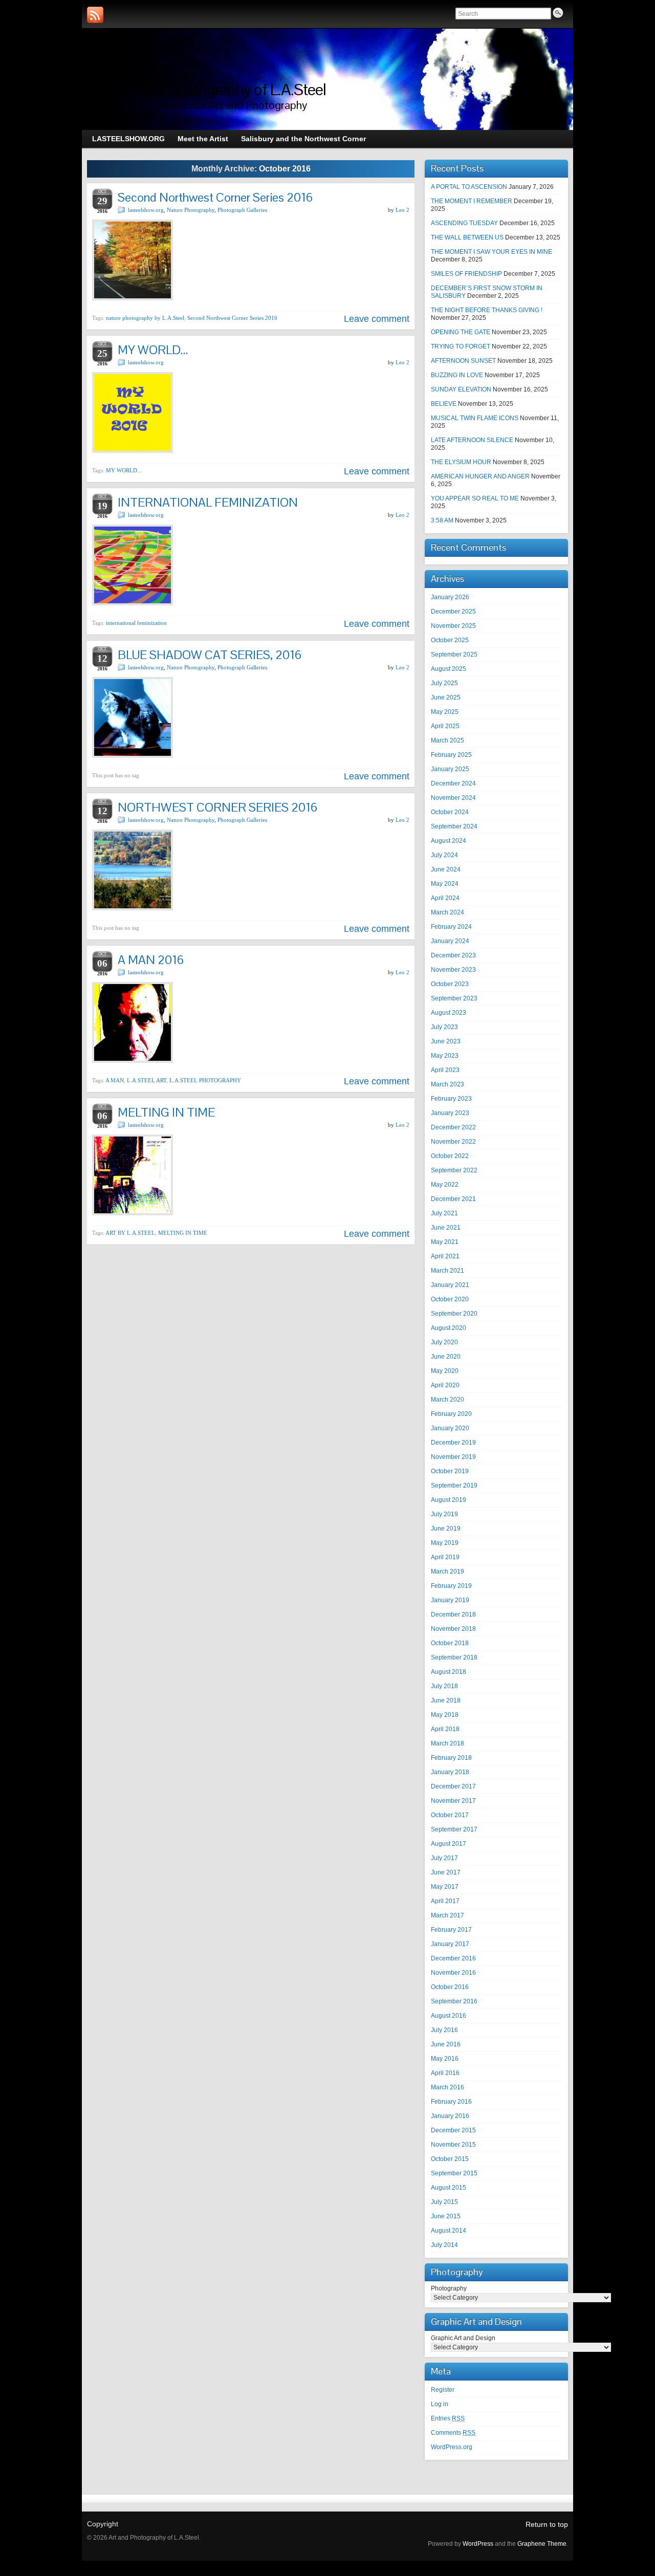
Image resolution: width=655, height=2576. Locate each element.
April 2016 (445, 2073)
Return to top (547, 2524)
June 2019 (446, 1529)
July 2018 (444, 1686)
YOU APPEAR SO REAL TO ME (475, 498)
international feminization (136, 623)
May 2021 (445, 1242)
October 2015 (450, 2159)
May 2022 (445, 1185)
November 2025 (453, 626)
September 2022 (454, 1170)
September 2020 (454, 1314)
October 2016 (450, 1987)
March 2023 (447, 1084)
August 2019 (449, 1500)
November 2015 (453, 2145)
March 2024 (447, 912)
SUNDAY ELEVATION (461, 389)
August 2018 (449, 1672)
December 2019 (453, 1443)
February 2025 (451, 755)
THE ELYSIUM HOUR (461, 462)
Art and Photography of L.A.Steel (222, 89)
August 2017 (449, 1844)
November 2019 (453, 1457)
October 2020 (450, 1299)
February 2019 (451, 1586)
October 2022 (450, 1156)
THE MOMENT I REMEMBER (472, 201)
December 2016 (453, 1958)
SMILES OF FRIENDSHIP (466, 274)
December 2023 (453, 955)
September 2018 (454, 1657)
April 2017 (445, 1901)
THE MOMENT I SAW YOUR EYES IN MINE (492, 252)
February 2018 (451, 1758)
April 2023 (445, 1070)
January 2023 (450, 1113)
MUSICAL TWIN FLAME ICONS (475, 418)
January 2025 (450, 769)
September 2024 (454, 826)
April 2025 (445, 726)
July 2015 (444, 2202)
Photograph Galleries (242, 210)
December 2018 (453, 1614)
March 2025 (447, 740)
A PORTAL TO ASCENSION (469, 187)
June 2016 (446, 2044)
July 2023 (444, 1027)
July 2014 (444, 2245)
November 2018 (453, 1629)
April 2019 (445, 1557)
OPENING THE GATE (461, 332)
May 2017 (445, 1887)
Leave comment (377, 319)
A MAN (115, 1080)
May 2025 (445, 712)
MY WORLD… (153, 350)
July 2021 (444, 1213)
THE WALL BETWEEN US (467, 237)
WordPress (478, 2544)
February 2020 (451, 1414)
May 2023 (445, 1056)
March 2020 (447, 1400)
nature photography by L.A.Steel (145, 318)
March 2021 (447, 1271)
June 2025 (446, 697)
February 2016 (451, 2102)
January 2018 (450, 1772)
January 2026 (450, 597)
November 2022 (453, 1142)
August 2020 (449, 1328)
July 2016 (444, 2030)
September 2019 (454, 1486)
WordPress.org (452, 2447)
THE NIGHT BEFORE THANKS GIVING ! (487, 310)
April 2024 (445, 898)
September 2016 (454, 2001)
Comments (453, 2433)
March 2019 (447, 1571)
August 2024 (449, 841)
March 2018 (447, 1743)
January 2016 (450, 2116)
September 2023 (454, 998)
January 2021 (450, 1285)
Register (443, 2390)
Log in (440, 2404)
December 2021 (453, 1199)
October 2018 (450, 1643)
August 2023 (449, 1013)
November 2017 (453, 1801)
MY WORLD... (124, 470)
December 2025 (453, 612)
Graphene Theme (542, 2544)
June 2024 (446, 869)
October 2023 (450, 984)
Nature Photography (191, 210)
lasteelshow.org (146, 210)
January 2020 (450, 1428)
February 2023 (451, 1099)
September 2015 (454, 2173)
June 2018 (446, 1700)
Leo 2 (402, 210)
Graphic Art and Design (463, 2338)
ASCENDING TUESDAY (464, 223)
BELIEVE (444, 404)
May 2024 (445, 884)
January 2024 (450, 941)
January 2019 (450, 1600)
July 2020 (444, 1342)
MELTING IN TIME (166, 1112)
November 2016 (453, 1973)
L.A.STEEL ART (147, 1080)
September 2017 (454, 1829)
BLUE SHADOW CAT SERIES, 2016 (210, 655)
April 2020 (445, 1385)
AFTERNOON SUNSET (463, 361)
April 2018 (445, 1729)
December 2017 (453, 1786)
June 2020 (446, 1357)
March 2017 (447, 1915)
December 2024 (453, 783)
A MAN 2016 (151, 960)
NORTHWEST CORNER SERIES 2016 (217, 807)
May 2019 (445, 1543)
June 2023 (446, 1041)
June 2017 (446, 1872)
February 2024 (451, 927)
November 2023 (453, 970)
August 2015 (449, 2188)
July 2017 (444, 1858)
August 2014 (449, 2231)
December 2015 (453, 2130)
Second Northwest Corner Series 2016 (215, 197)
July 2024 (444, 855)
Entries (448, 2418)
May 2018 (445, 1715)
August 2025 (449, 669)
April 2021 (445, 1256)
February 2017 (451, 1930)
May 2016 (445, 2059)
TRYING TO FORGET (461, 346)
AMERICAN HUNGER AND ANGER (480, 476)
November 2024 (453, 798)
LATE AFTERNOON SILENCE (472, 440)
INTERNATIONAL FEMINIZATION (208, 502)
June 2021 (446, 1228)
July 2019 (444, 1514)
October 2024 (450, 812)
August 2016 (449, 2016)
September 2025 (454, 654)
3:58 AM (442, 520)
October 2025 (450, 640)
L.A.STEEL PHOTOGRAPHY (205, 1080)
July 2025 (444, 683)
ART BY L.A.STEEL (130, 1233)
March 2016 (447, 2087)
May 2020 (445, 1371)
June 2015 (446, 2216)
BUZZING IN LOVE (457, 375)
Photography (449, 2288)
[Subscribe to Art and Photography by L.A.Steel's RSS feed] (95, 15)
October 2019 (450, 1471)
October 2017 (450, 1815)
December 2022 (453, 1127)
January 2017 (450, 1944)
